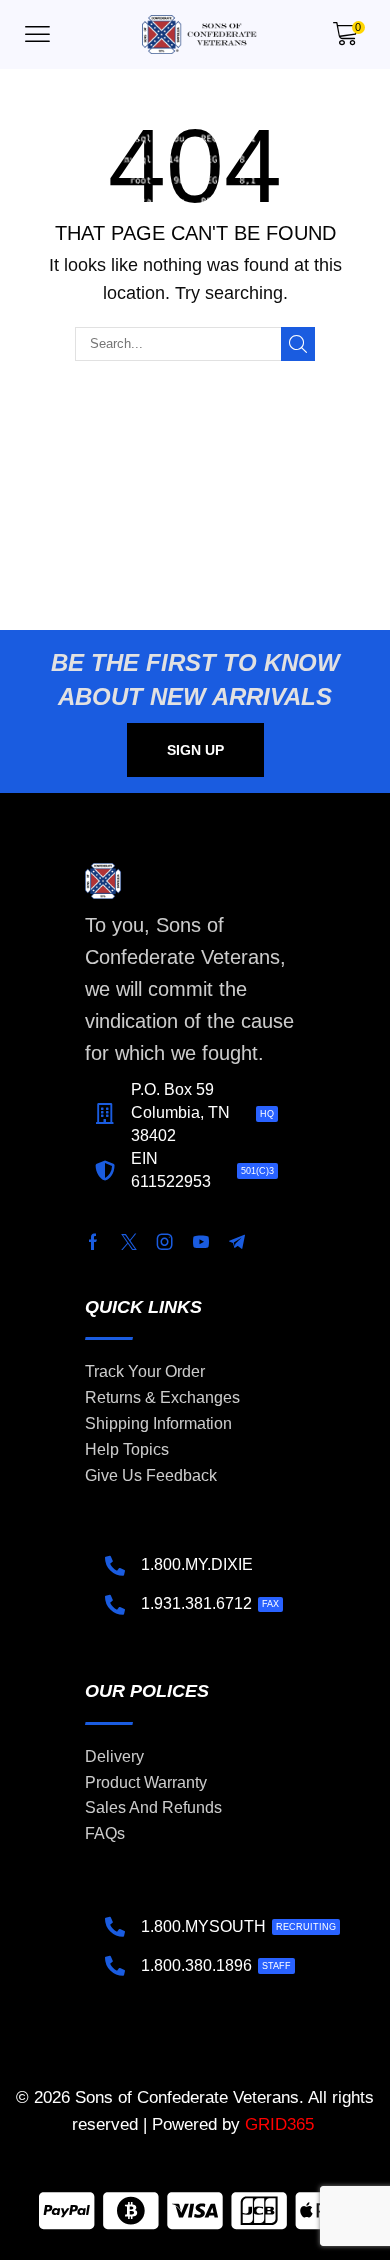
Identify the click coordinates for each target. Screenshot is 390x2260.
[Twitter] (129, 1242)
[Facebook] (93, 1242)
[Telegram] (237, 1242)
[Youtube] (201, 1242)
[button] (37, 34)
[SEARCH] (298, 344)
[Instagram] (165, 1242)
